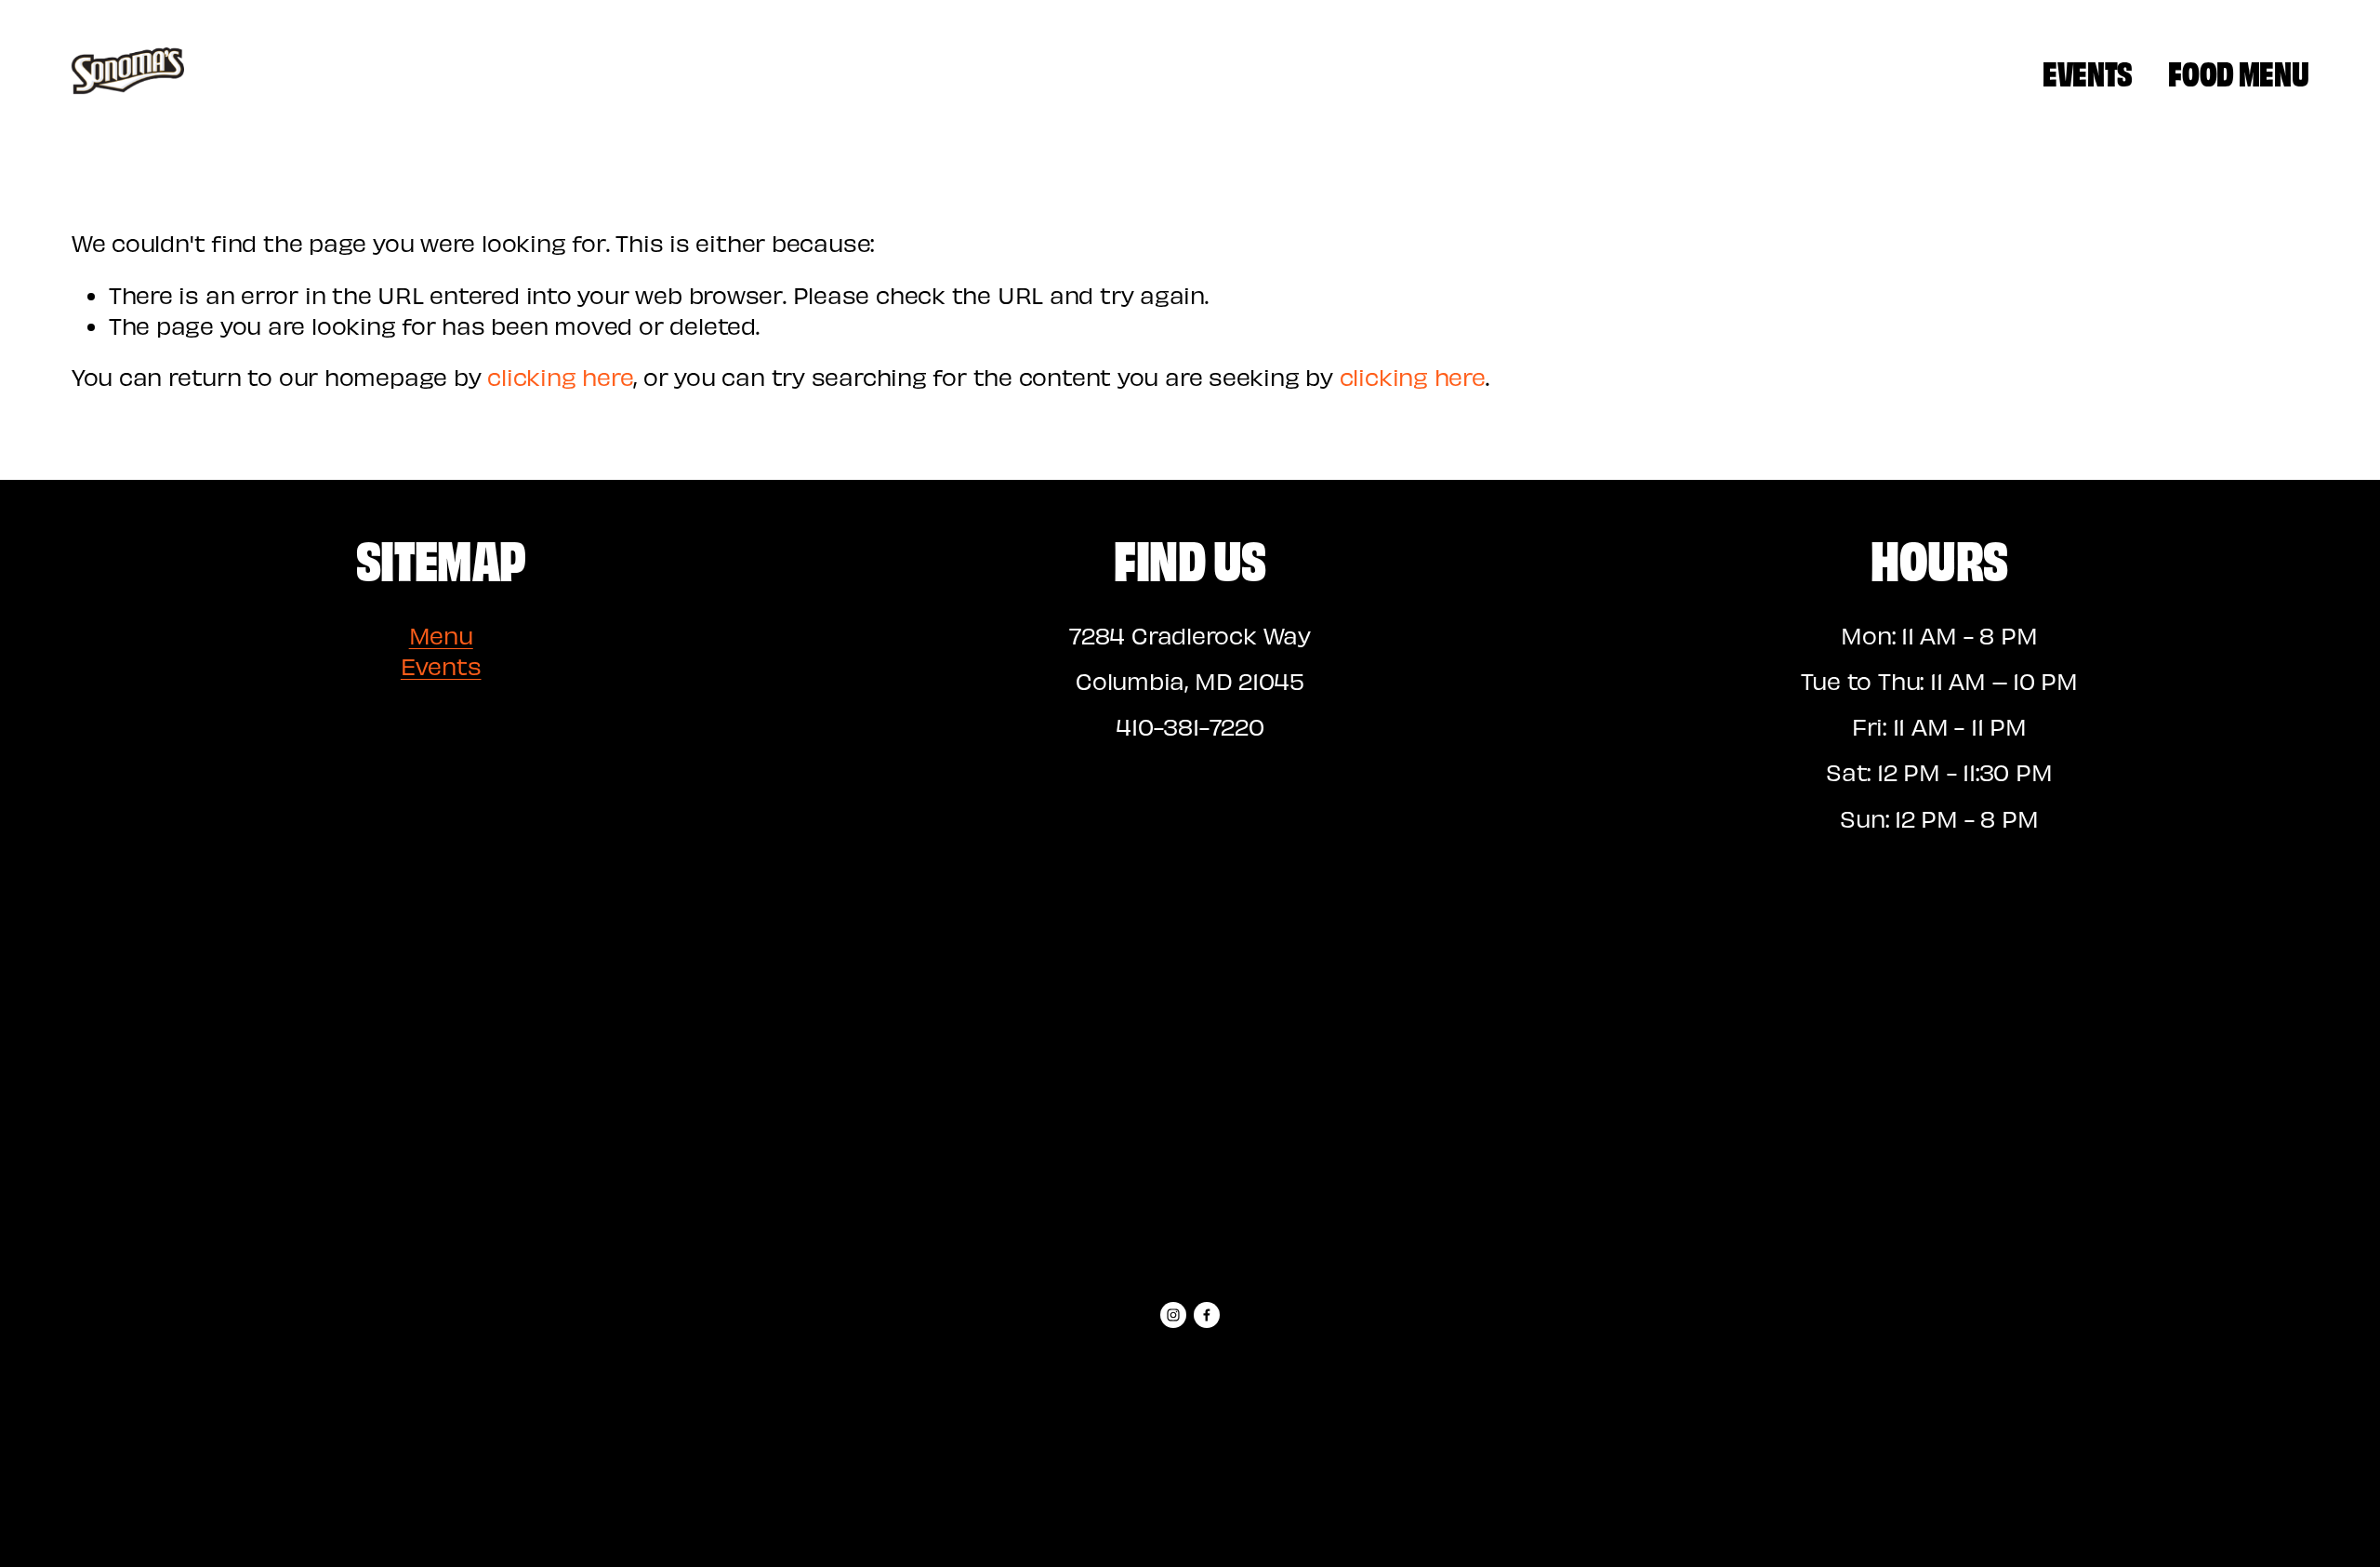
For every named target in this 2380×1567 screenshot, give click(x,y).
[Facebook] (1207, 1315)
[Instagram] (1173, 1315)
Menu (441, 635)
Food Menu (2238, 71)
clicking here (560, 377)
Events (2088, 71)
